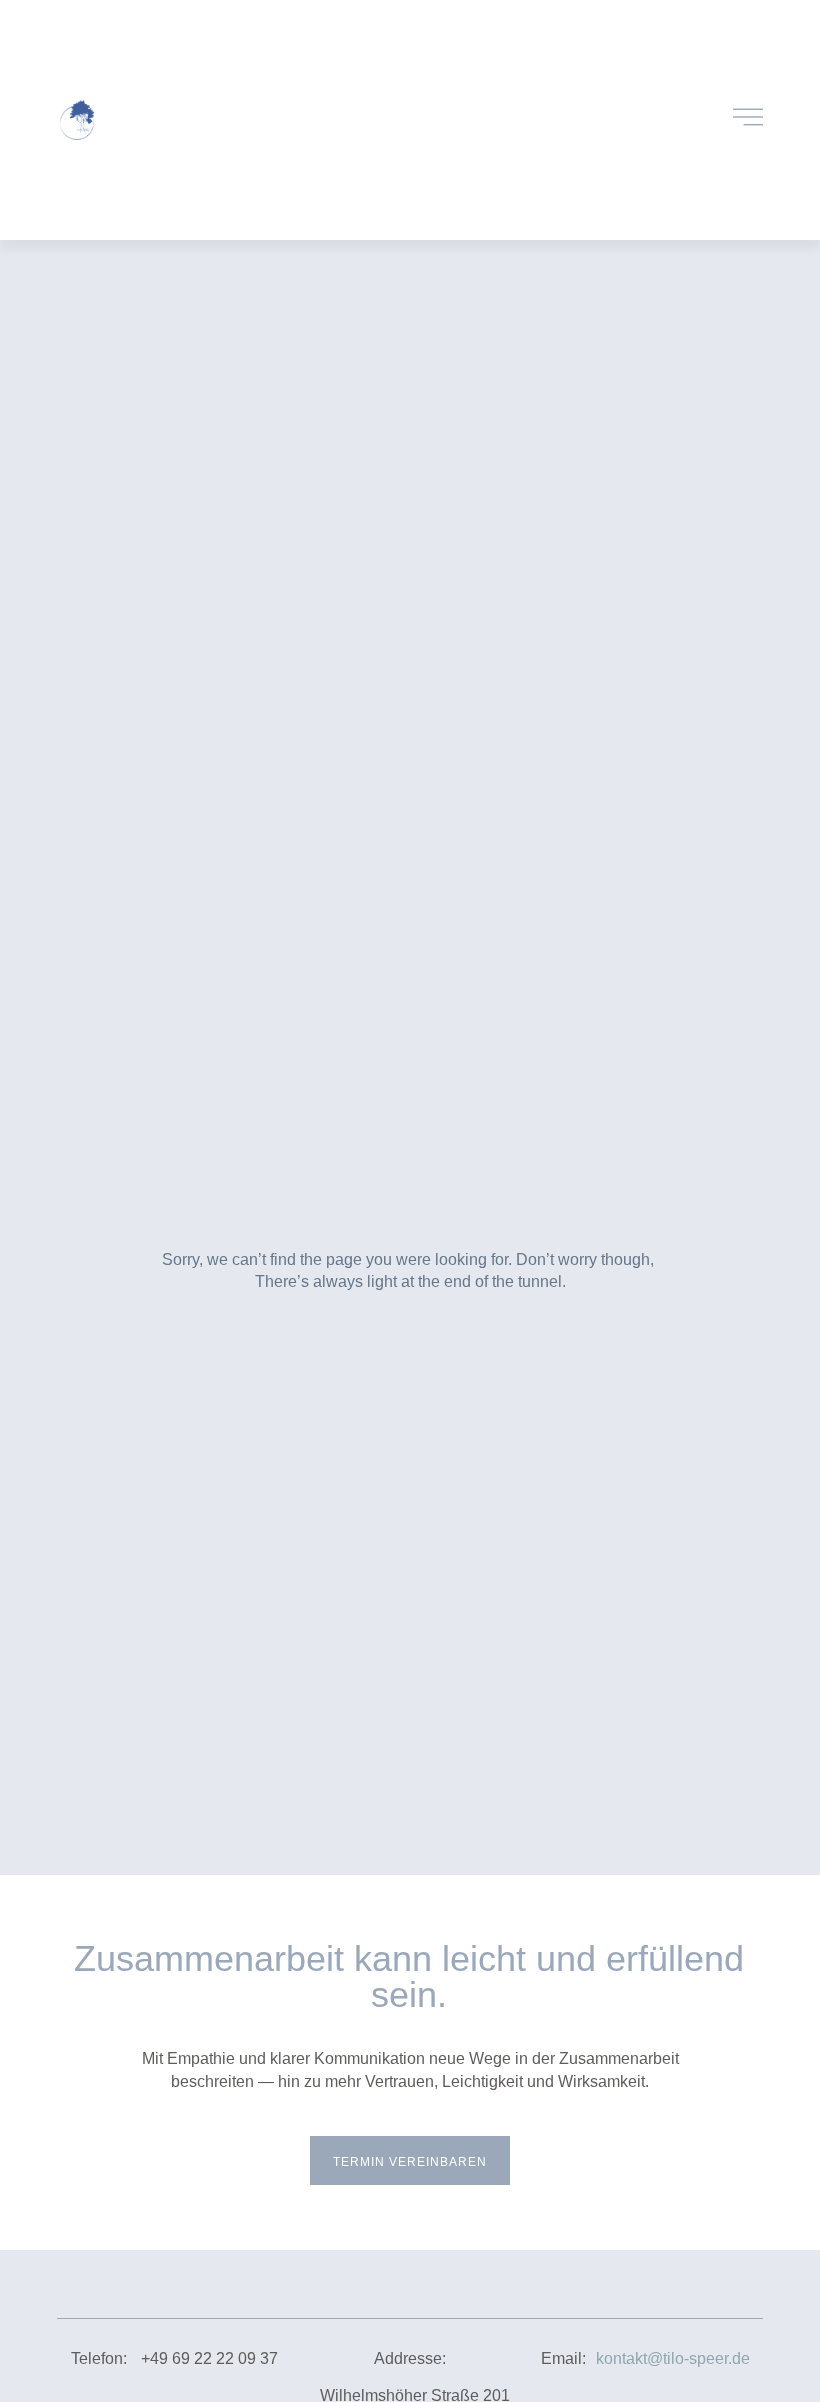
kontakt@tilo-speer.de (673, 2358)
